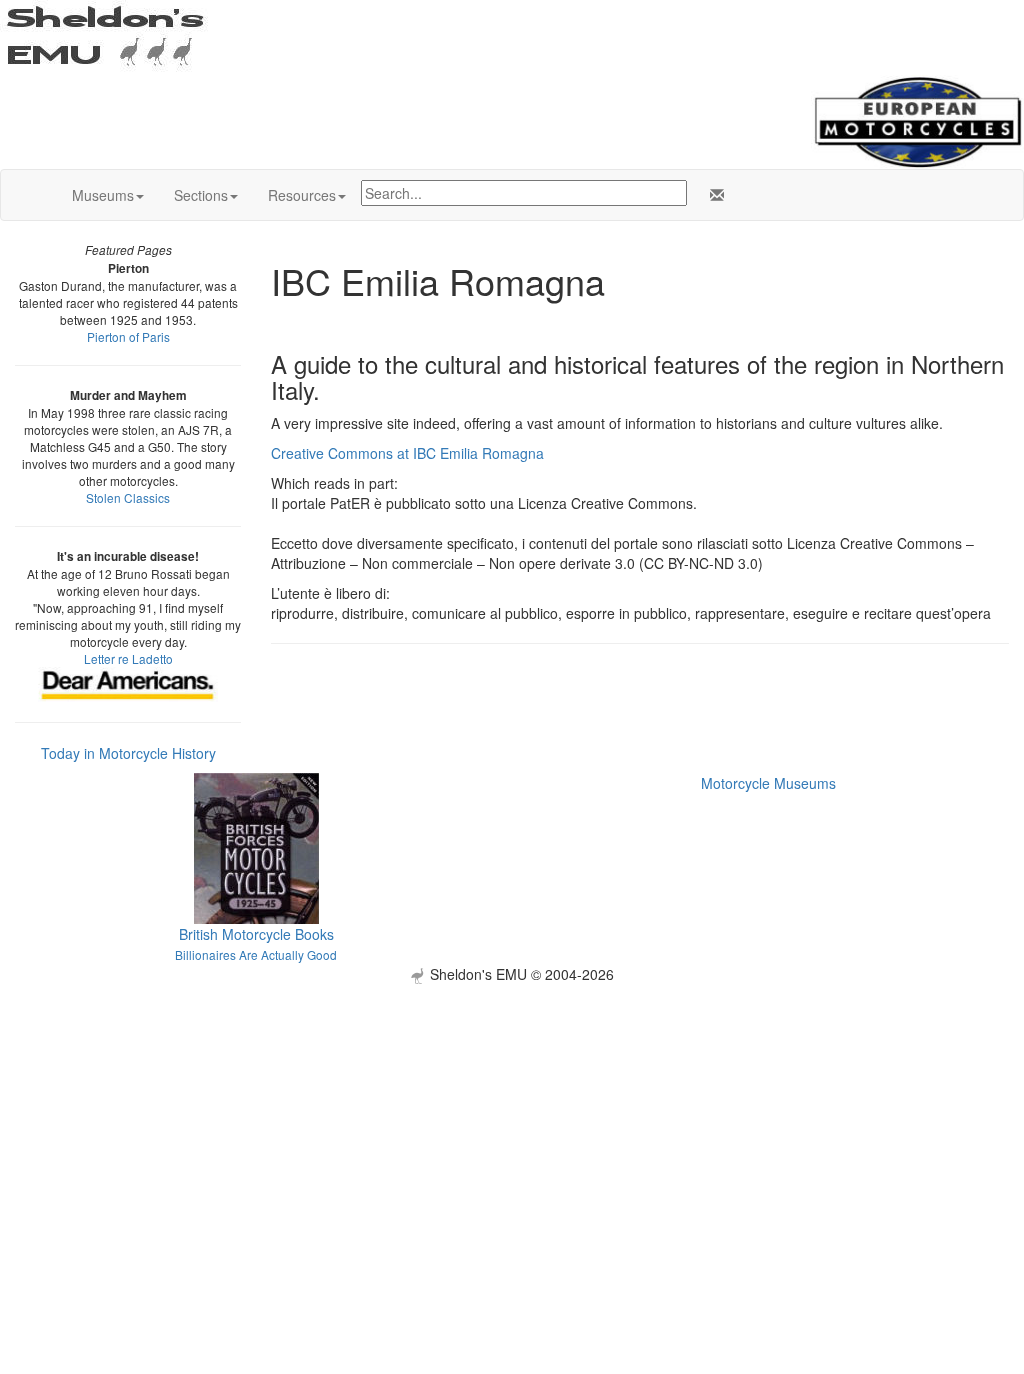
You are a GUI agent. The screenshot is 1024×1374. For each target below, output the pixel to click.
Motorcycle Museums (768, 783)
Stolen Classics (128, 497)
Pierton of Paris (128, 336)
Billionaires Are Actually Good (256, 954)
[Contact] (713, 195)
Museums (103, 195)
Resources (302, 195)
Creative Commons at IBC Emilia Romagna (407, 453)
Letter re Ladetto (128, 658)
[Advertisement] (512, 1124)
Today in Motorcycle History (128, 753)
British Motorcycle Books (256, 934)
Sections (201, 195)
